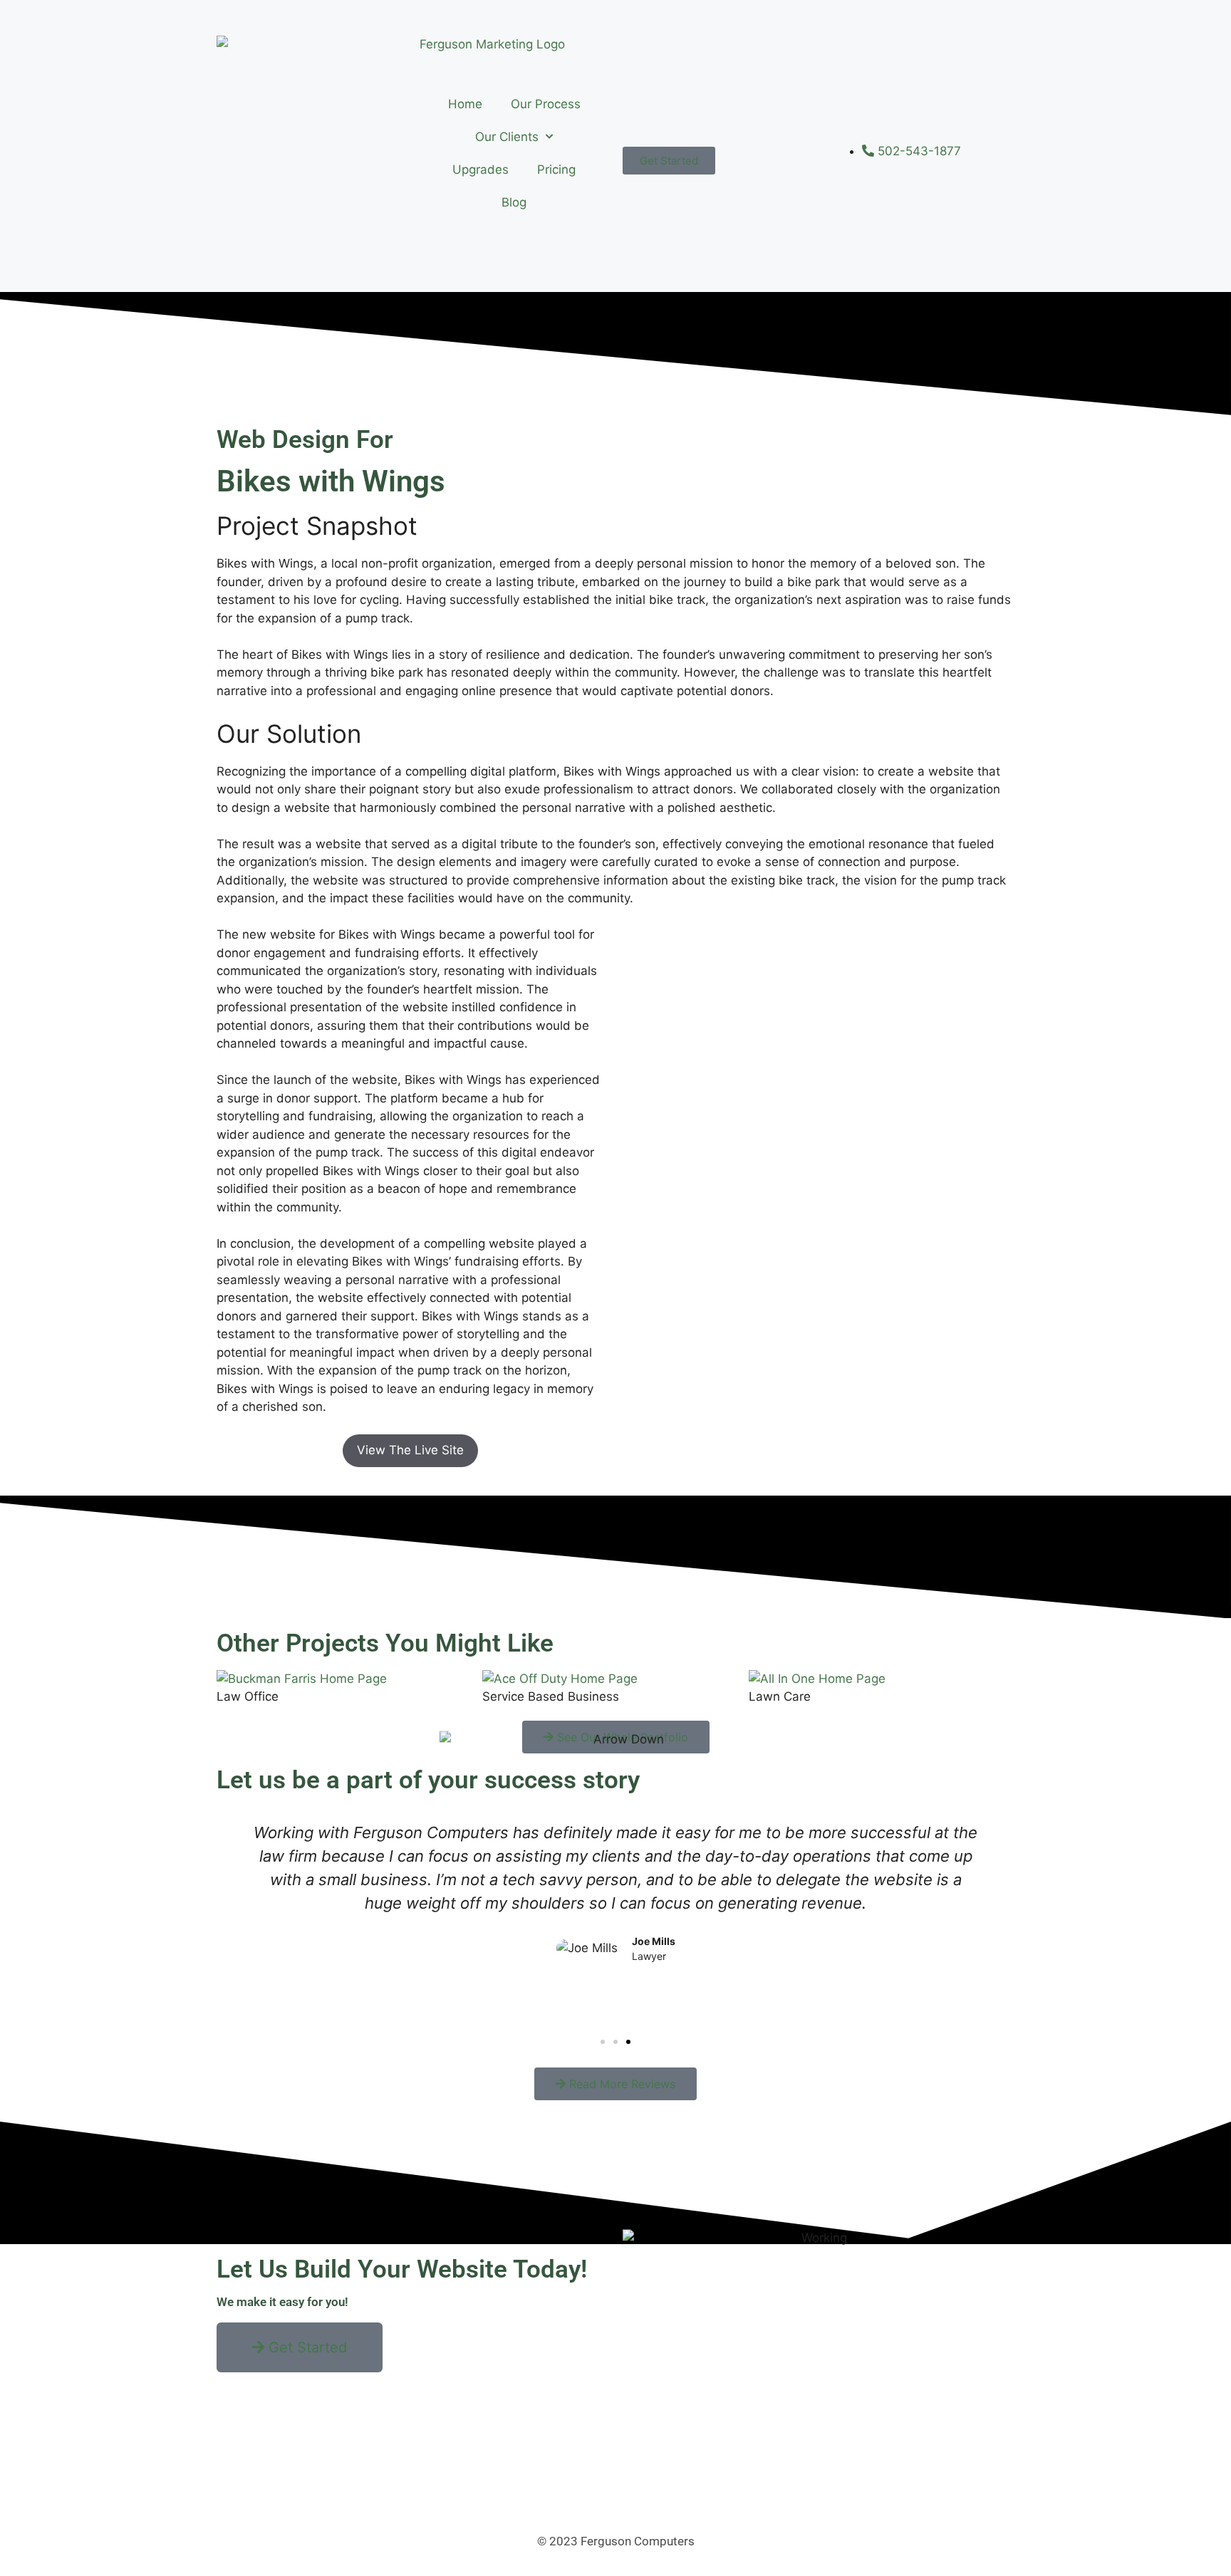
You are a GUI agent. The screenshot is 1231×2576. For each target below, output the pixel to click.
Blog (514, 202)
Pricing (556, 170)
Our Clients (507, 137)
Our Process (546, 104)
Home (465, 104)
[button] (603, 2042)
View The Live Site (410, 1450)
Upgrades (481, 170)
